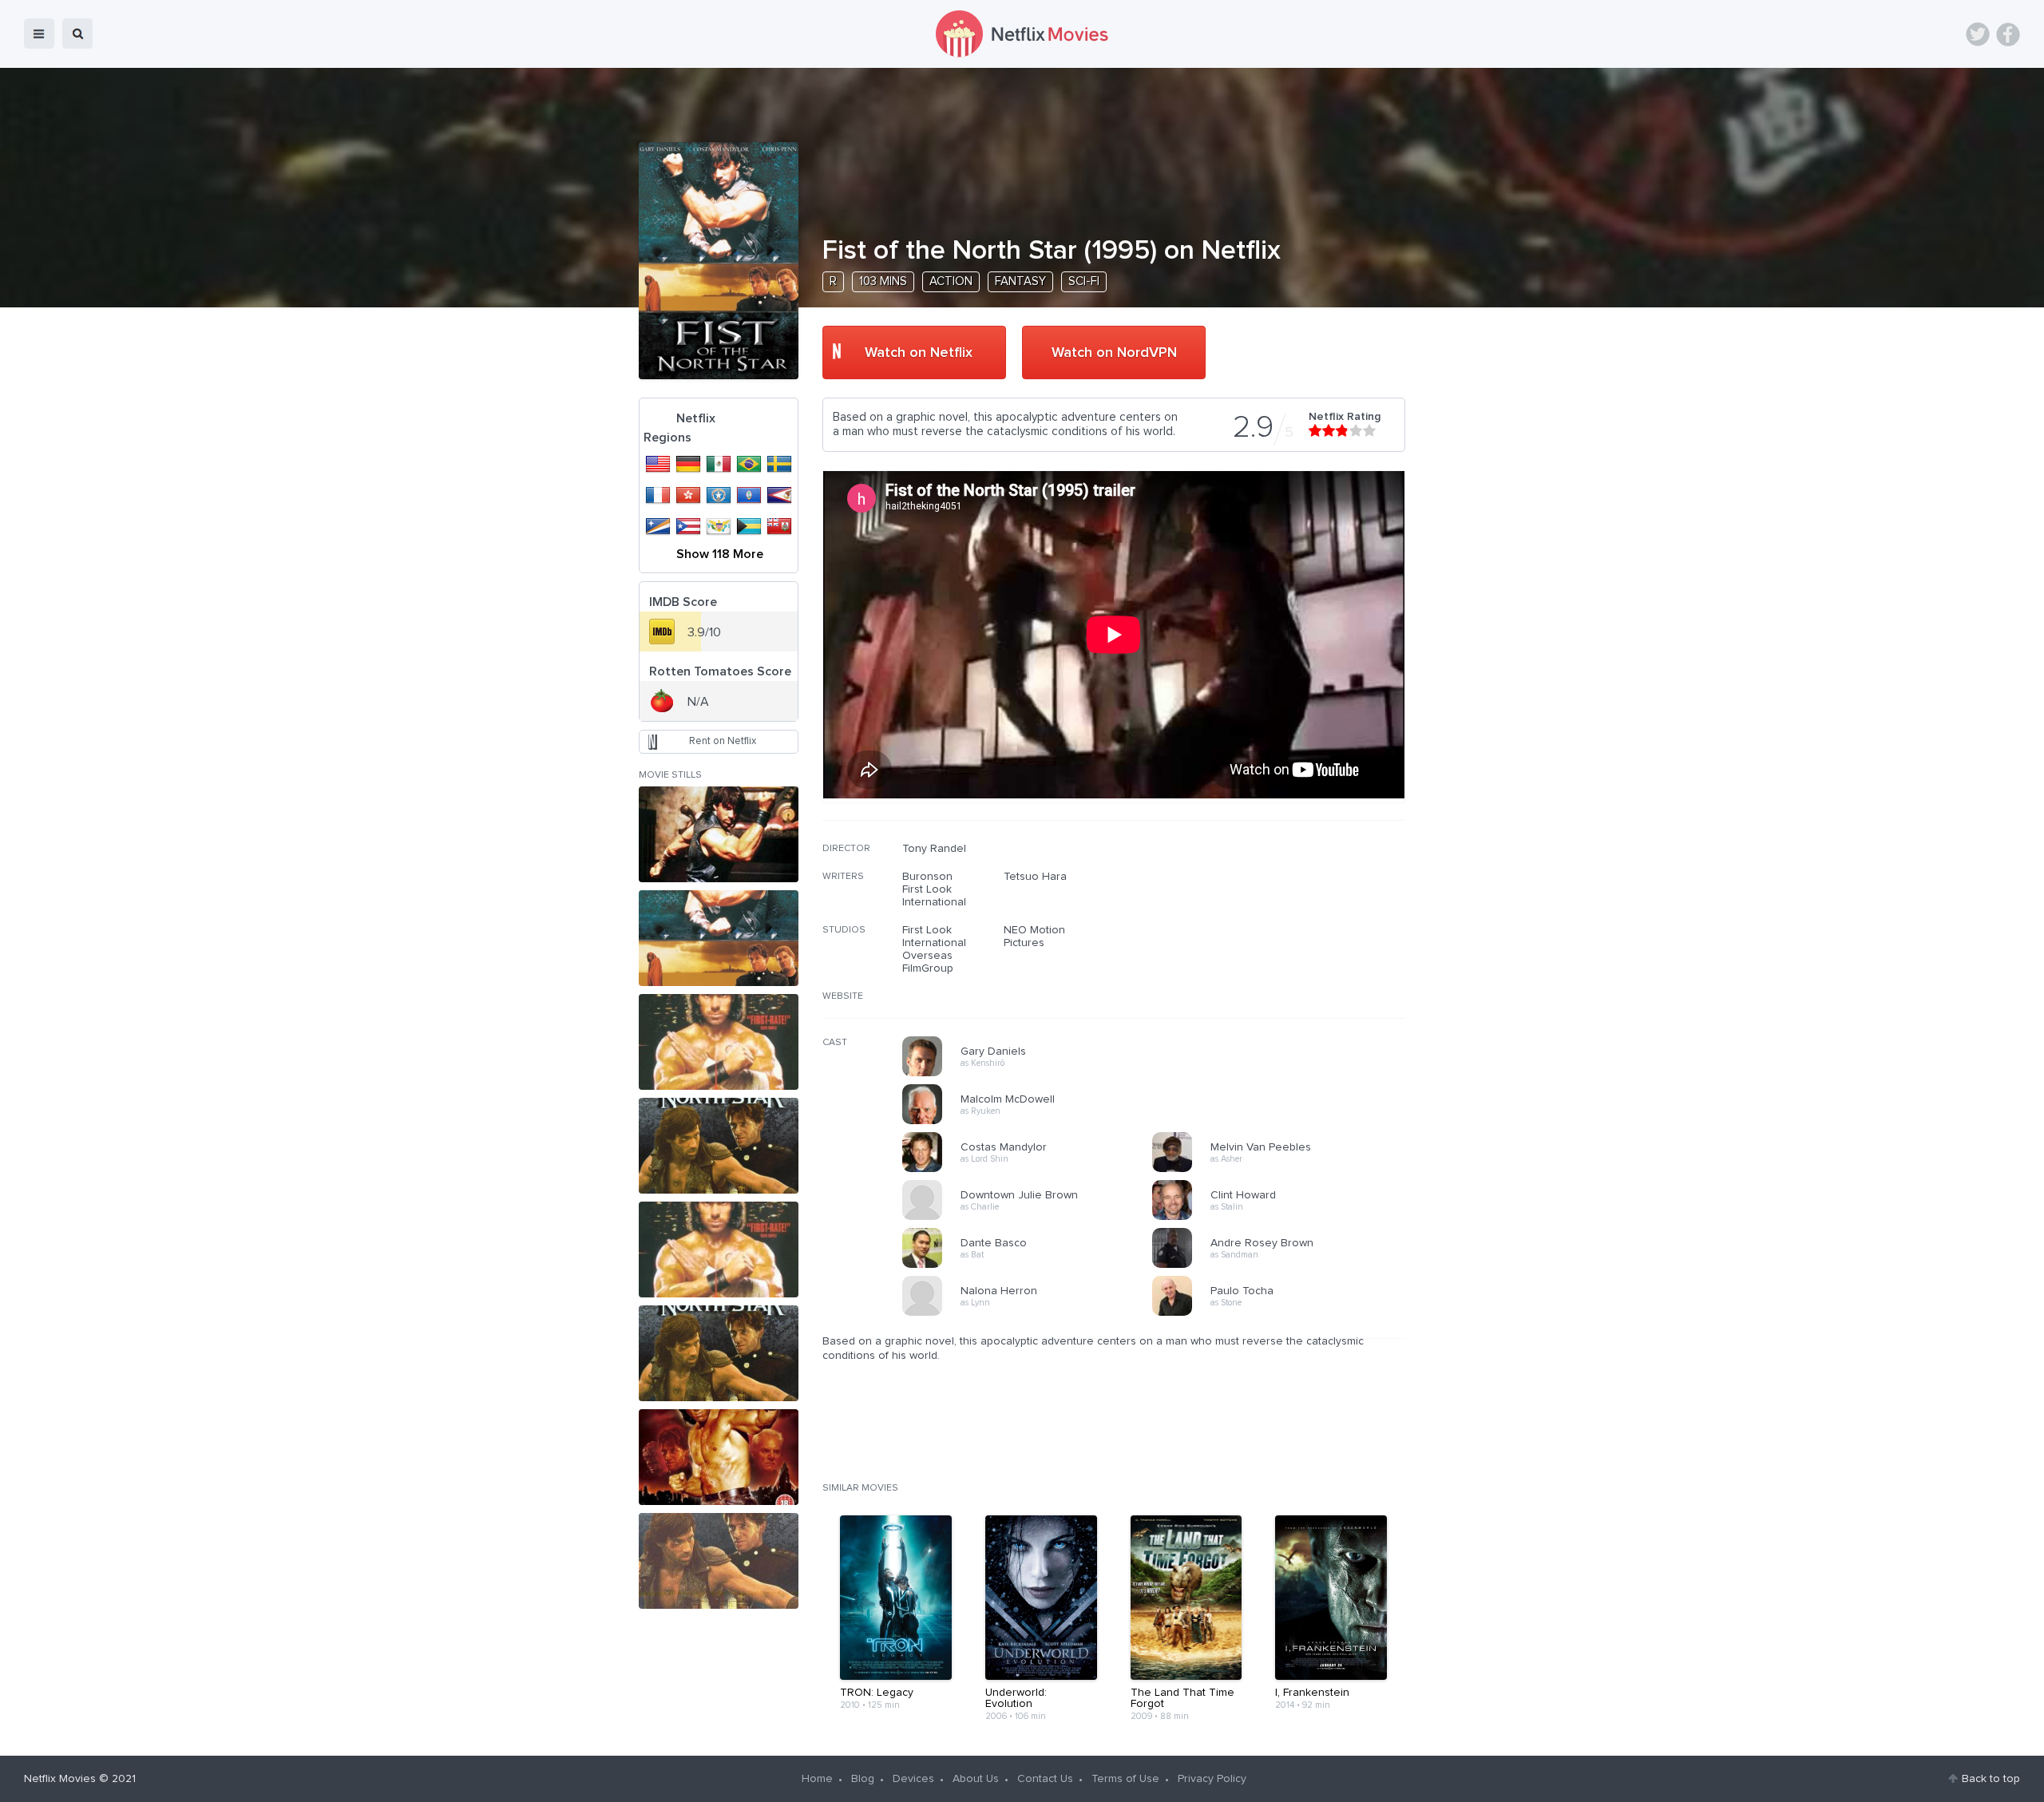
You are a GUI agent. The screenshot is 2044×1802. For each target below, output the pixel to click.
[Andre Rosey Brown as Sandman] (1282, 1265)
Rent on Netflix (723, 741)
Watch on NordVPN (1114, 353)
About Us (976, 1779)
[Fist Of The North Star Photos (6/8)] (719, 1353)
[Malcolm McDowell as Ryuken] (1032, 1122)
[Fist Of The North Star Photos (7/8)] (719, 1457)
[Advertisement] (1285, 945)
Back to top (1991, 1779)
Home (817, 1779)
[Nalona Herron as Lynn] (1032, 1313)
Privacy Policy (1212, 1779)
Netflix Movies (60, 1779)
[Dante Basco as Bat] (1032, 1265)
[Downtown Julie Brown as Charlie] (1032, 1218)
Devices (913, 1779)
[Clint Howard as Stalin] (1282, 1218)
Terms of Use (1125, 1779)
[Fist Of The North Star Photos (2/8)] (719, 938)
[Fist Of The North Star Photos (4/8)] (719, 1146)
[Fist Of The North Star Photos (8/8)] (719, 1561)
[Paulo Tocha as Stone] (1282, 1313)
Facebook (2008, 34)
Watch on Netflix (919, 353)
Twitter (1978, 34)
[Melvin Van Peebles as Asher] (1282, 1170)
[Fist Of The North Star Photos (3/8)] (719, 1042)
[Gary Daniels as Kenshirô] (1032, 1074)
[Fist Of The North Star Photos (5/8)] (719, 1250)
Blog (863, 1779)
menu (39, 34)
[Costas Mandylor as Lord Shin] (1032, 1170)
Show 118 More (720, 554)
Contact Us (1045, 1779)
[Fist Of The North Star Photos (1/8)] (719, 834)
